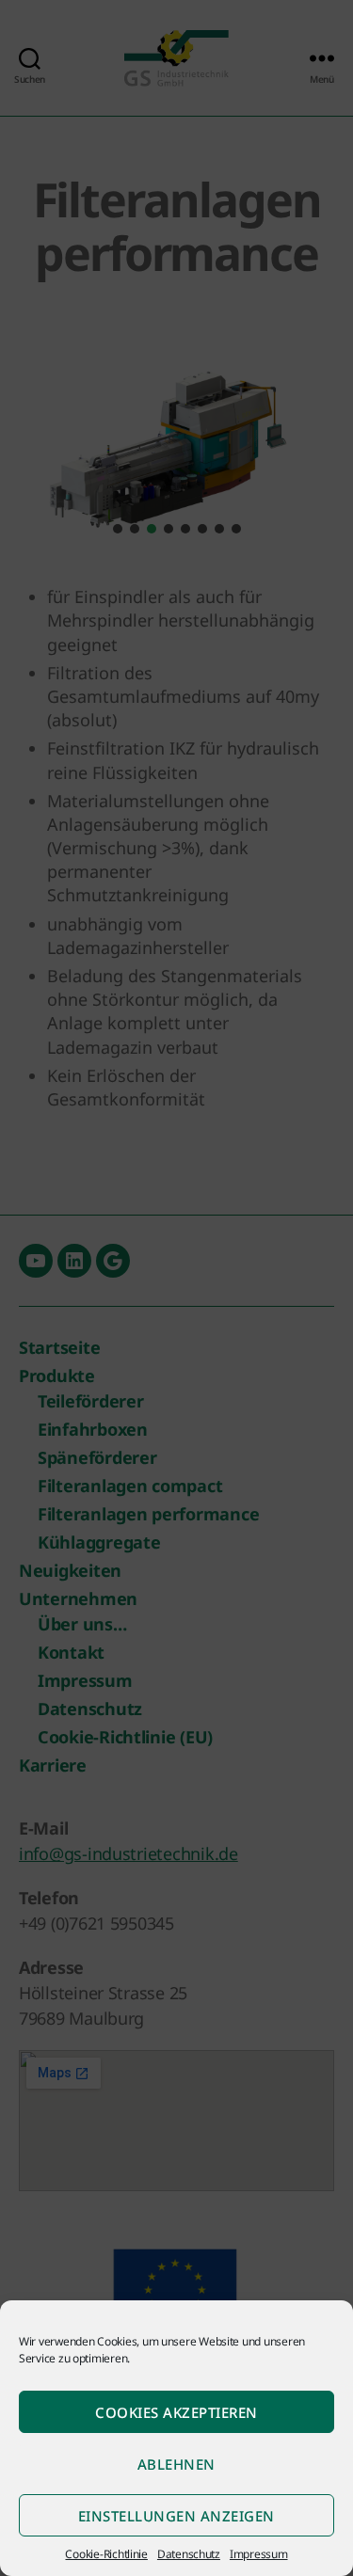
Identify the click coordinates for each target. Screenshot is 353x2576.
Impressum (259, 2554)
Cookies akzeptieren (176, 2412)
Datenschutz (189, 2554)
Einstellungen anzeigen (176, 2516)
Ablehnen (176, 2464)
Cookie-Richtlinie (106, 2554)
